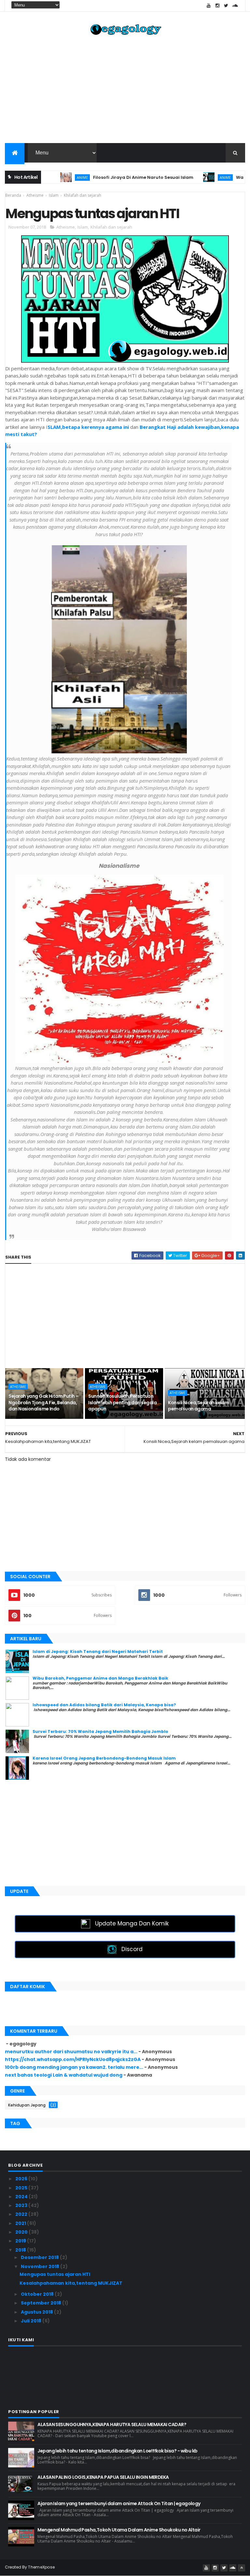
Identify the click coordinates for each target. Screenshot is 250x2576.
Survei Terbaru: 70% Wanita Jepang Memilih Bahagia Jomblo (100, 1731)
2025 (22, 2188)
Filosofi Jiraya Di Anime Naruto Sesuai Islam (106, 177)
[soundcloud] (235, 6)
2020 (22, 2232)
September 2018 (42, 2303)
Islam (83, 227)
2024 (22, 2197)
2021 (21, 2223)
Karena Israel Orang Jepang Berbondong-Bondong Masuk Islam (104, 1758)
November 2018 (41, 2266)
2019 (21, 2241)
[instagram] (217, 6)
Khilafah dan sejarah (111, 227)
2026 (22, 2179)
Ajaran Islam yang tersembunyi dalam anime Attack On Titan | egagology (119, 2503)
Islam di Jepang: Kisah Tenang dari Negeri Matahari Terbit (98, 1651)
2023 (22, 2205)
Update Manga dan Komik (132, 1923)
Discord (132, 1949)
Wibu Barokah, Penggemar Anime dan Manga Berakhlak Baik (100, 1678)
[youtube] (209, 6)
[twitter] (226, 6)
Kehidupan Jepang (27, 2105)
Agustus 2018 (37, 2312)
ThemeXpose (41, 2567)
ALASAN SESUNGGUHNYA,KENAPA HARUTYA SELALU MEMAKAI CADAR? (112, 2424)
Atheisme (66, 227)
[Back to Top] (242, 2568)
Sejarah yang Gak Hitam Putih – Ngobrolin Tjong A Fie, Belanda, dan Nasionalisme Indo (43, 1402)
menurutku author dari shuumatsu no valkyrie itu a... (71, 2052)
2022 (22, 2214)
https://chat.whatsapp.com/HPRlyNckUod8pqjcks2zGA (73, 2059)
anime (45, 177)
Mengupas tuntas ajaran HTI (55, 2274)
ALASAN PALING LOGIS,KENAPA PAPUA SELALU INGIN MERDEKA (103, 2477)
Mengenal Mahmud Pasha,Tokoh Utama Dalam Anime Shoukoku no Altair (119, 2530)
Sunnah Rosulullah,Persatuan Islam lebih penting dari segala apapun (122, 1402)
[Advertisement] (125, 91)
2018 (21, 2250)
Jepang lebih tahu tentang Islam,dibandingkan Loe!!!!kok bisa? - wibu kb (117, 2451)
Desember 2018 (40, 2257)
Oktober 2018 (38, 2294)
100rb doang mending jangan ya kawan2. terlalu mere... (74, 2067)
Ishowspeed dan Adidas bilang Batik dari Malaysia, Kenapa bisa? (104, 1705)
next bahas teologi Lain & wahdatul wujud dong (64, 2075)
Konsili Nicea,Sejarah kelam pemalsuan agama (198, 1406)
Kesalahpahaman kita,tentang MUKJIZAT (71, 2283)
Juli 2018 (32, 2321)
